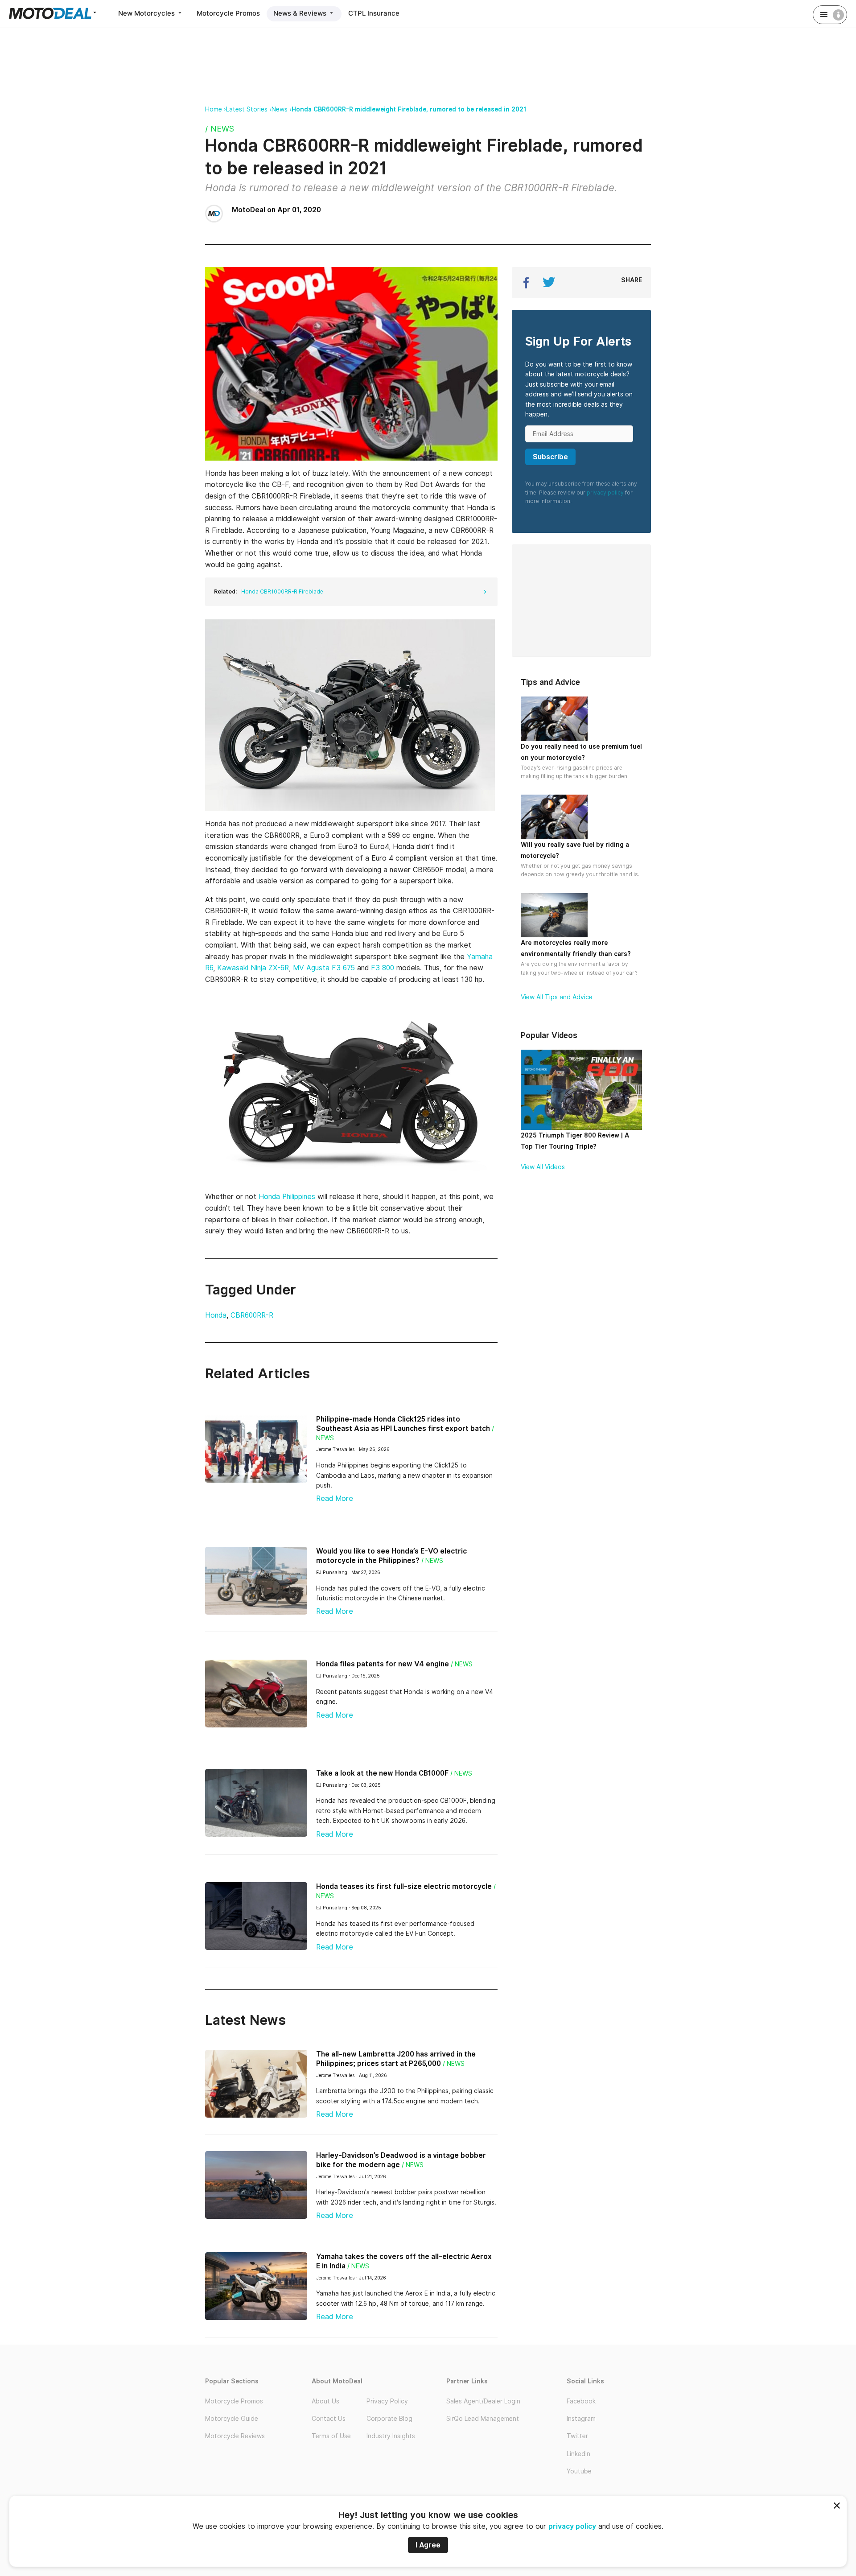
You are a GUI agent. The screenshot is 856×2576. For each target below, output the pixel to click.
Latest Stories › (249, 109)
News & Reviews (301, 13)
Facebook (581, 2401)
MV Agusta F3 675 (325, 968)
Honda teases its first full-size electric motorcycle (404, 1886)
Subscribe (550, 457)
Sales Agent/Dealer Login (483, 2401)
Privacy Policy (387, 2401)
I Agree (428, 2545)
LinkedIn (578, 2454)
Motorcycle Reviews (235, 2436)
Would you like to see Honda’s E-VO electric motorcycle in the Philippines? (391, 1556)
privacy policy (572, 2526)
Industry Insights (391, 2436)
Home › (216, 109)
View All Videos (543, 1167)
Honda (216, 1315)
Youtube (579, 2471)
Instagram (581, 2419)
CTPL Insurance (374, 13)
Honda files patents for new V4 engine (383, 1664)
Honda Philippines (288, 1197)
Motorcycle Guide (232, 2419)
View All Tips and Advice (557, 997)
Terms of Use (331, 2436)
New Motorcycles (147, 13)
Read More (335, 1498)
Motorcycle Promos (228, 13)
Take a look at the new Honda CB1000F (382, 1773)
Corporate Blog (389, 2419)
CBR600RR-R (252, 1315)
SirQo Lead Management (483, 2419)
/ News (220, 129)
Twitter (577, 2436)
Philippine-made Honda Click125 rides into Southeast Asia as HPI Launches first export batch (403, 1424)
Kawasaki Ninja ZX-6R (253, 968)
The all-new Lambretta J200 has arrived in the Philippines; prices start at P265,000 (396, 2059)
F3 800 (383, 968)
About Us (325, 2401)
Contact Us (329, 2419)
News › (282, 109)
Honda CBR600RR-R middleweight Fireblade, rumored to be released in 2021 (409, 109)
